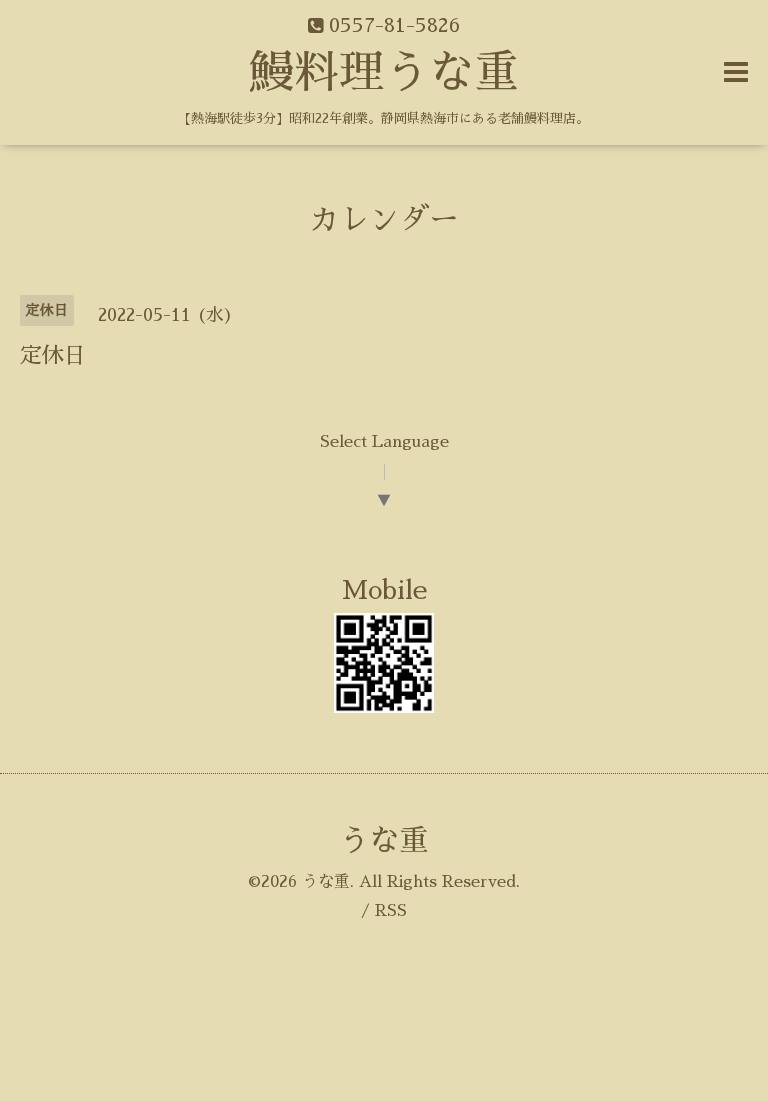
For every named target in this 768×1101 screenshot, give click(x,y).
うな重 (384, 841)
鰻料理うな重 (384, 72)
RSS (391, 911)
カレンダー (384, 220)
